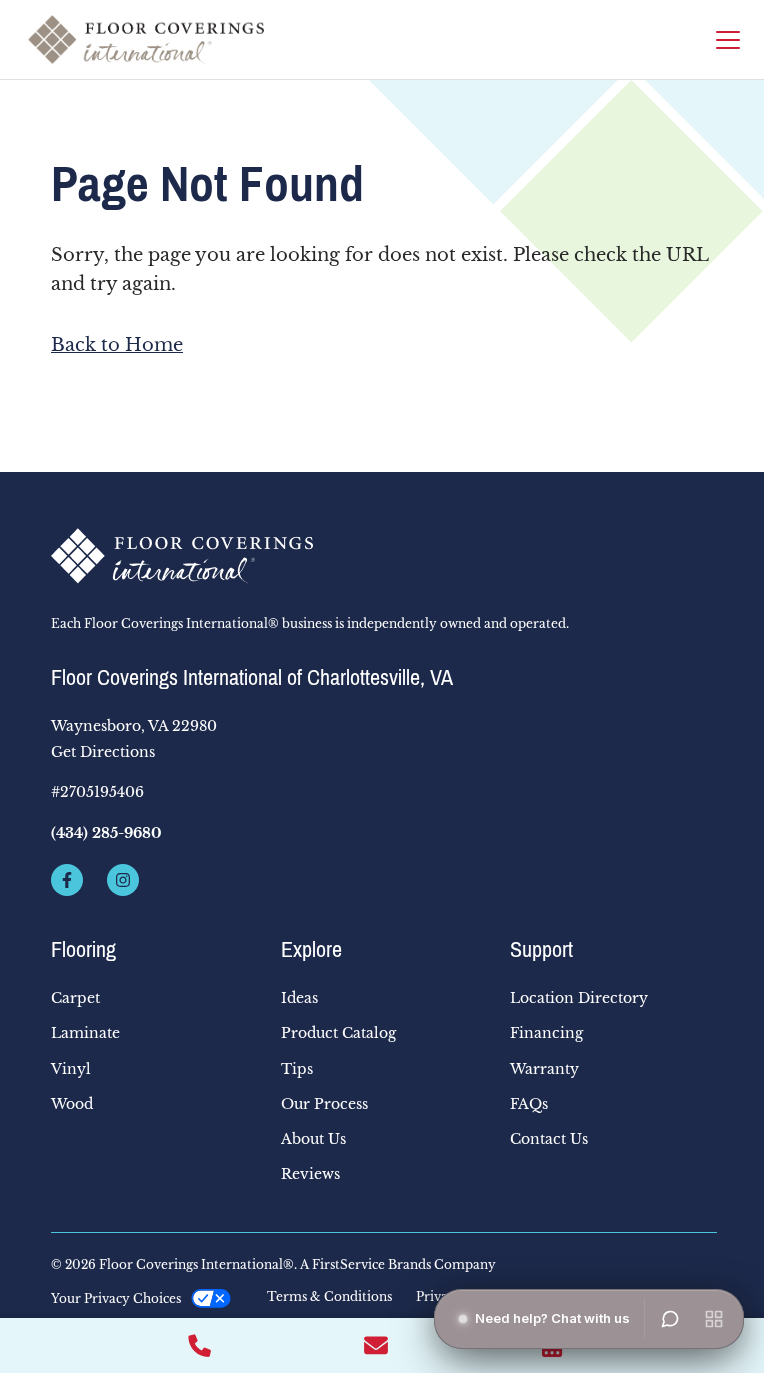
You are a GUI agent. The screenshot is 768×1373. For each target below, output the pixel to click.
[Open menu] (714, 1319)
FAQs (529, 1104)
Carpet (75, 998)
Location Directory (579, 998)
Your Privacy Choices (116, 1298)
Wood (72, 1104)
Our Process (324, 1104)
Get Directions (103, 752)
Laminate (85, 1033)
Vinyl (71, 1069)
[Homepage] (146, 39)
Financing (546, 1033)
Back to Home (117, 345)
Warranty (544, 1069)
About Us (313, 1139)
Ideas (299, 998)
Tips (297, 1069)
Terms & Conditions (329, 1297)
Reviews (310, 1174)
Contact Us (549, 1139)
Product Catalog (338, 1033)
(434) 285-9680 (106, 833)
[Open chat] (670, 1319)
